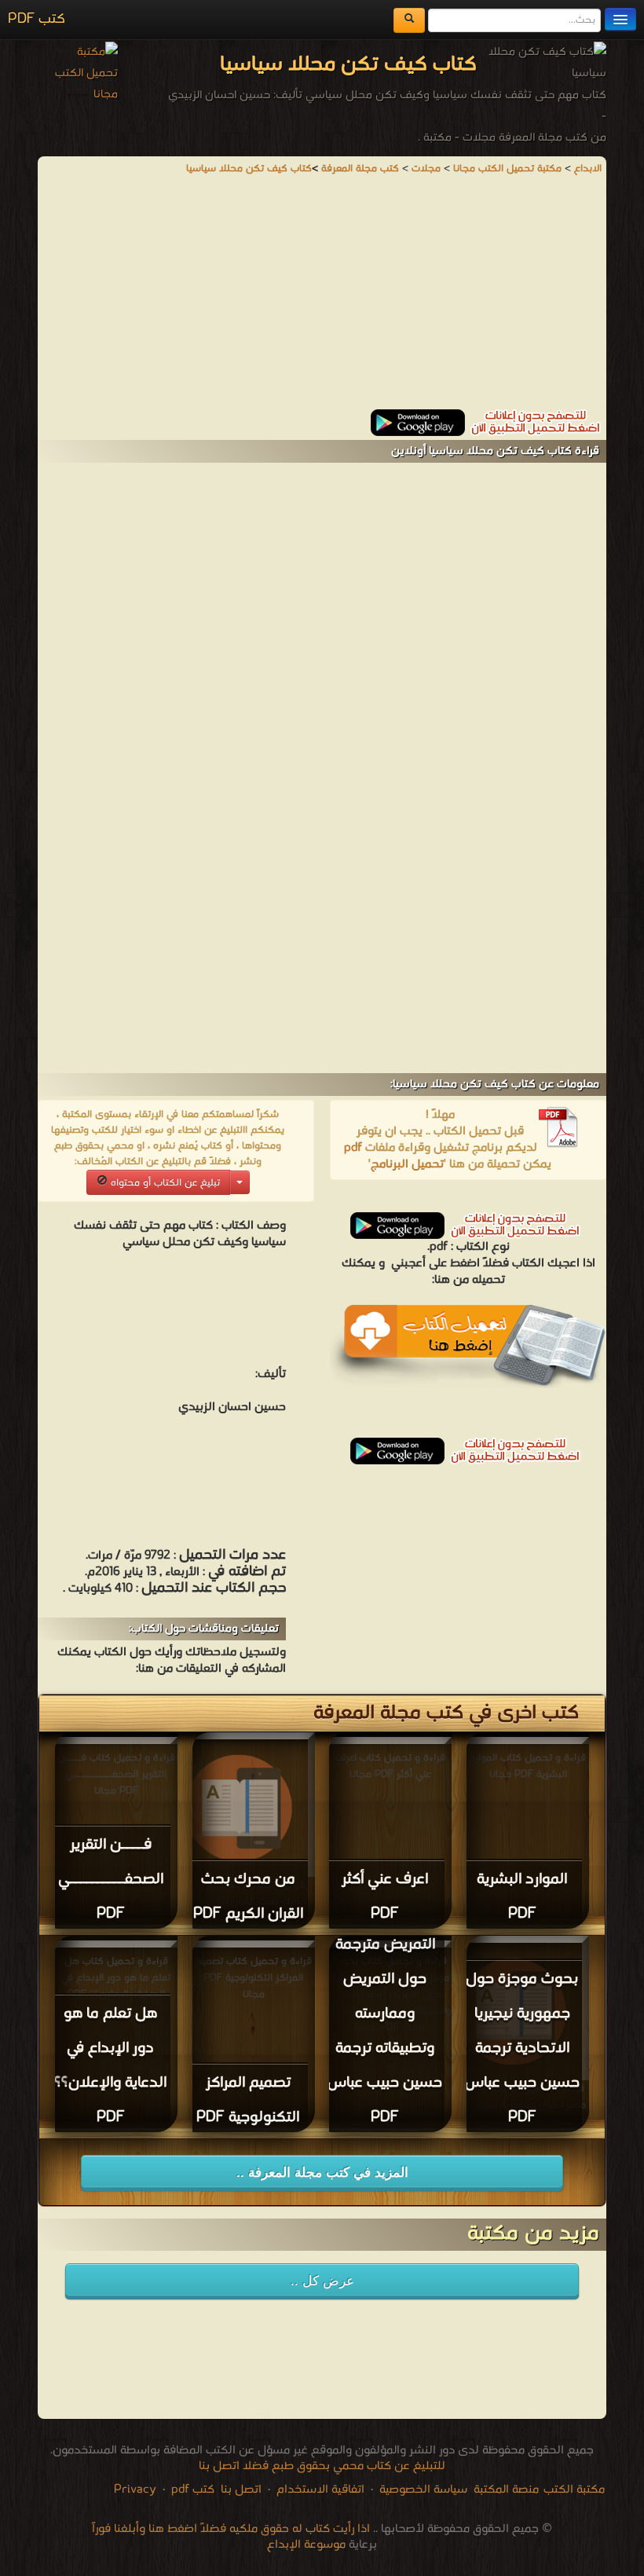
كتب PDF (37, 19)
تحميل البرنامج (407, 1164)
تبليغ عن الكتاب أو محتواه (164, 1183)
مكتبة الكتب (574, 2490)
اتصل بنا (240, 2490)
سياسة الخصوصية (423, 2490)
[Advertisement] (322, 299)
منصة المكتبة (506, 2490)
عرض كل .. (322, 2281)
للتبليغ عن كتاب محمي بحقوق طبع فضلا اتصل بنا (322, 2466)
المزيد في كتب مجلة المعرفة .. (322, 2173)
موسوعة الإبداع (306, 2545)
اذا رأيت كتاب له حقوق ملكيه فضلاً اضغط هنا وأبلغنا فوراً (231, 2529)
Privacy (135, 2490)
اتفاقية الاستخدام (319, 2490)
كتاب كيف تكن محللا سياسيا (249, 169)
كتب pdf (193, 2490)
